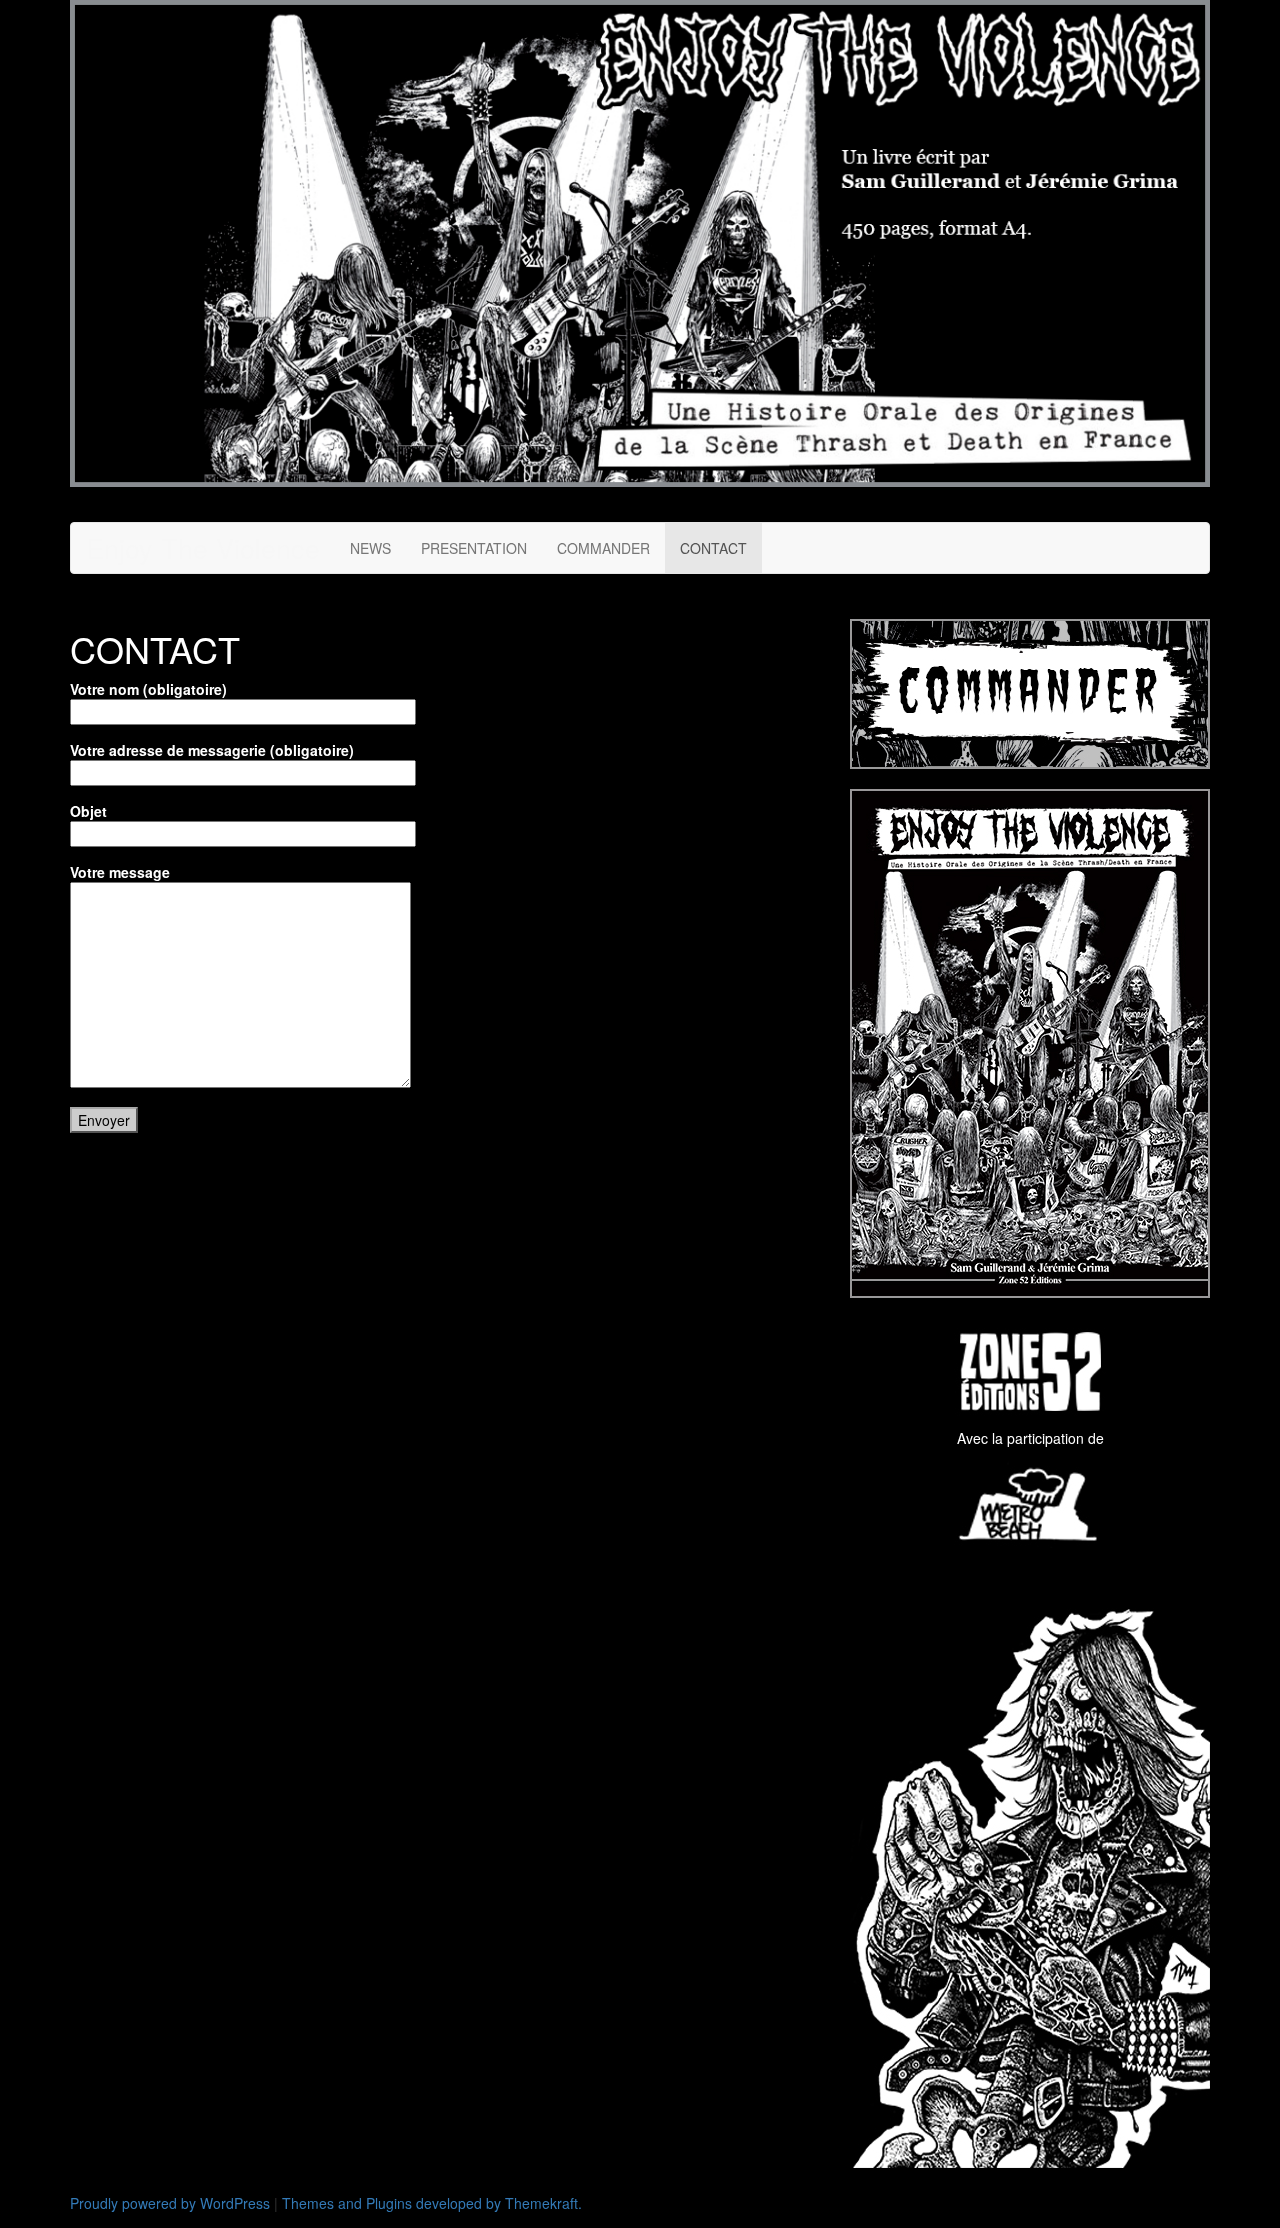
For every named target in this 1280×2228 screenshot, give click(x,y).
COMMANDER (603, 548)
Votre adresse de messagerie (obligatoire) (212, 750)
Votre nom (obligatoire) (148, 689)
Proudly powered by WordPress (170, 2203)
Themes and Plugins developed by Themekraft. (432, 2203)
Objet (88, 811)
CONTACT (713, 548)
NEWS (370, 548)
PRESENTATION (474, 548)
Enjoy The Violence (203, 547)
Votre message (120, 872)
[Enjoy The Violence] (640, 241)
